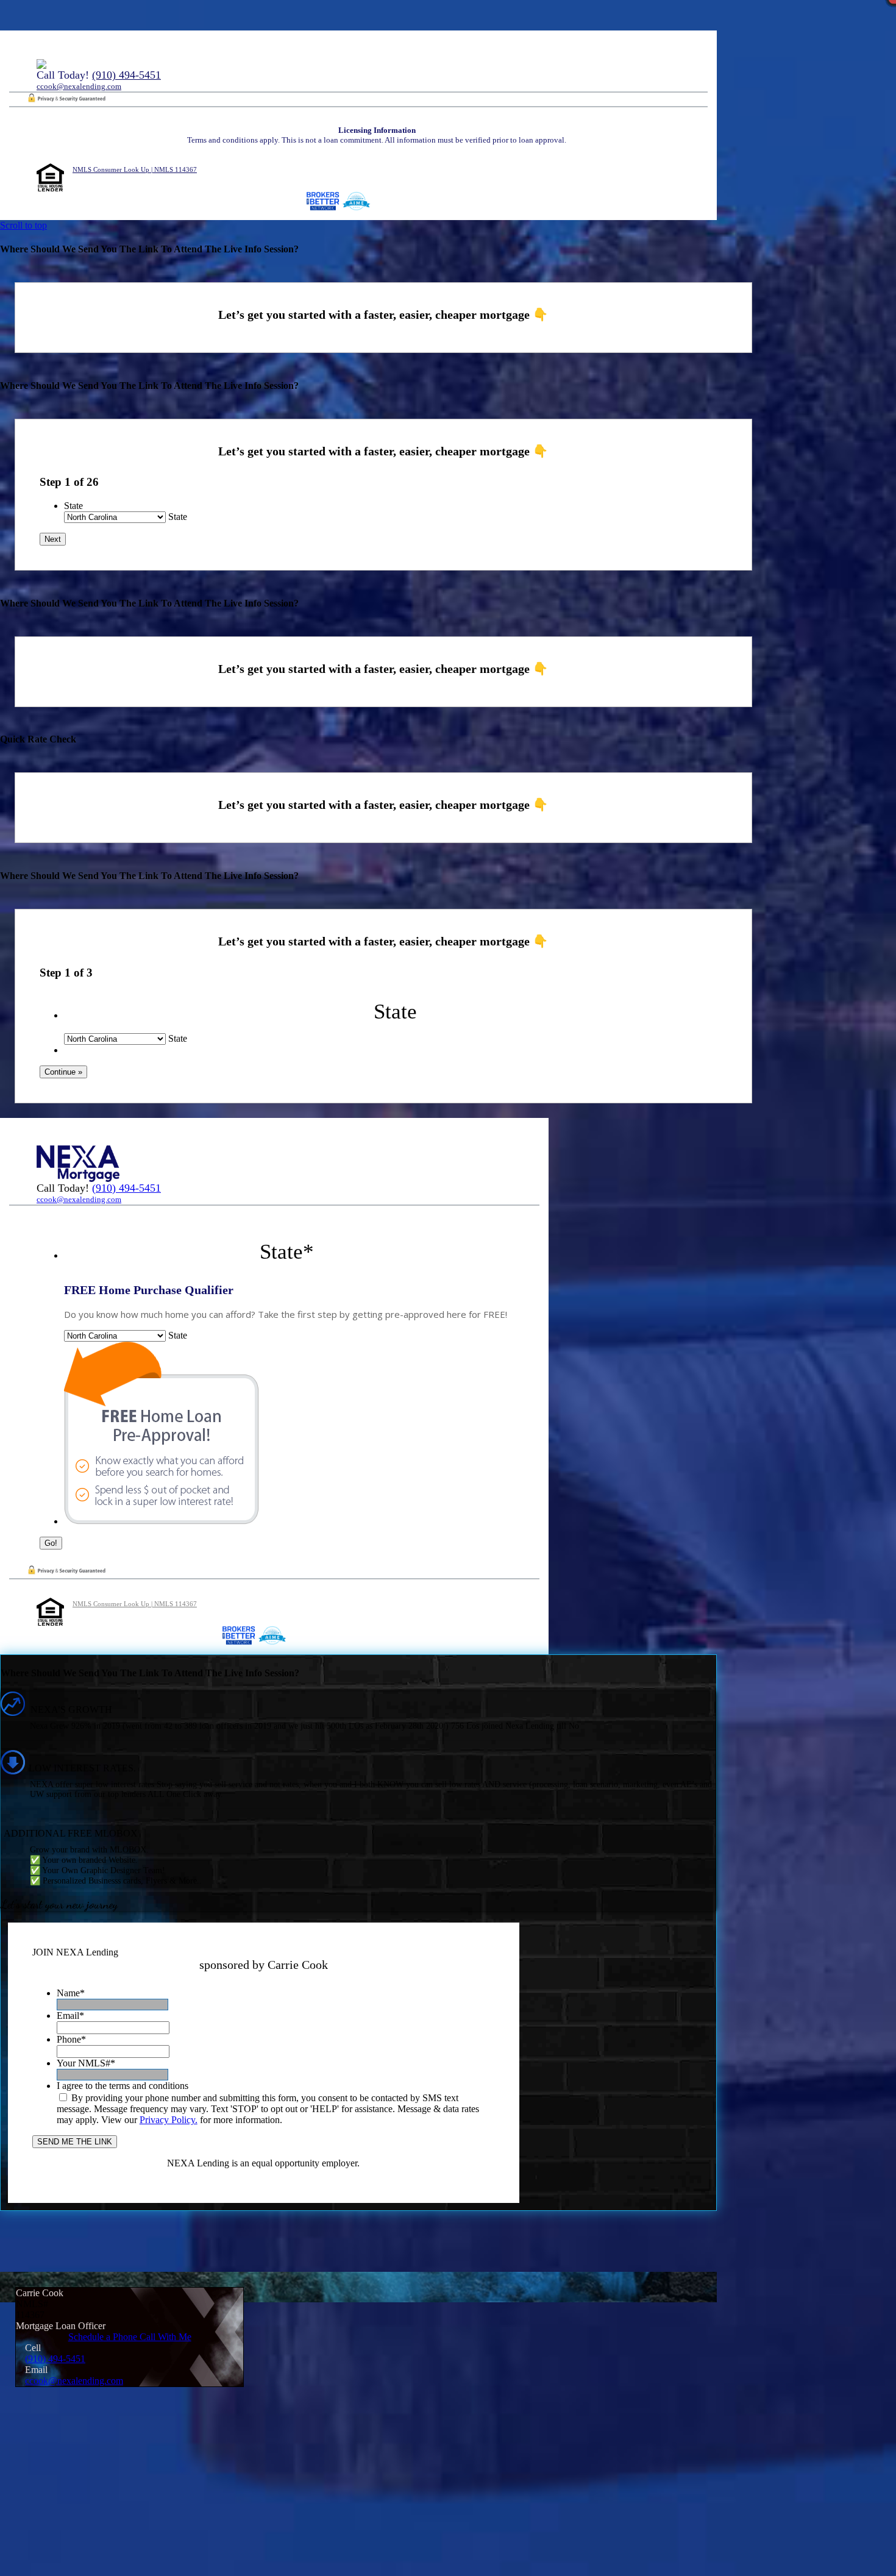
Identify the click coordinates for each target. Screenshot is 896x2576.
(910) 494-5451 (126, 75)
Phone (71, 2039)
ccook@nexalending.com (79, 86)
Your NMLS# (86, 2063)
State (73, 506)
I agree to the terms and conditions (123, 2086)
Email (70, 2016)
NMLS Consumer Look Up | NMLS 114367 (135, 169)
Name (71, 1993)
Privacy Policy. (169, 2120)
